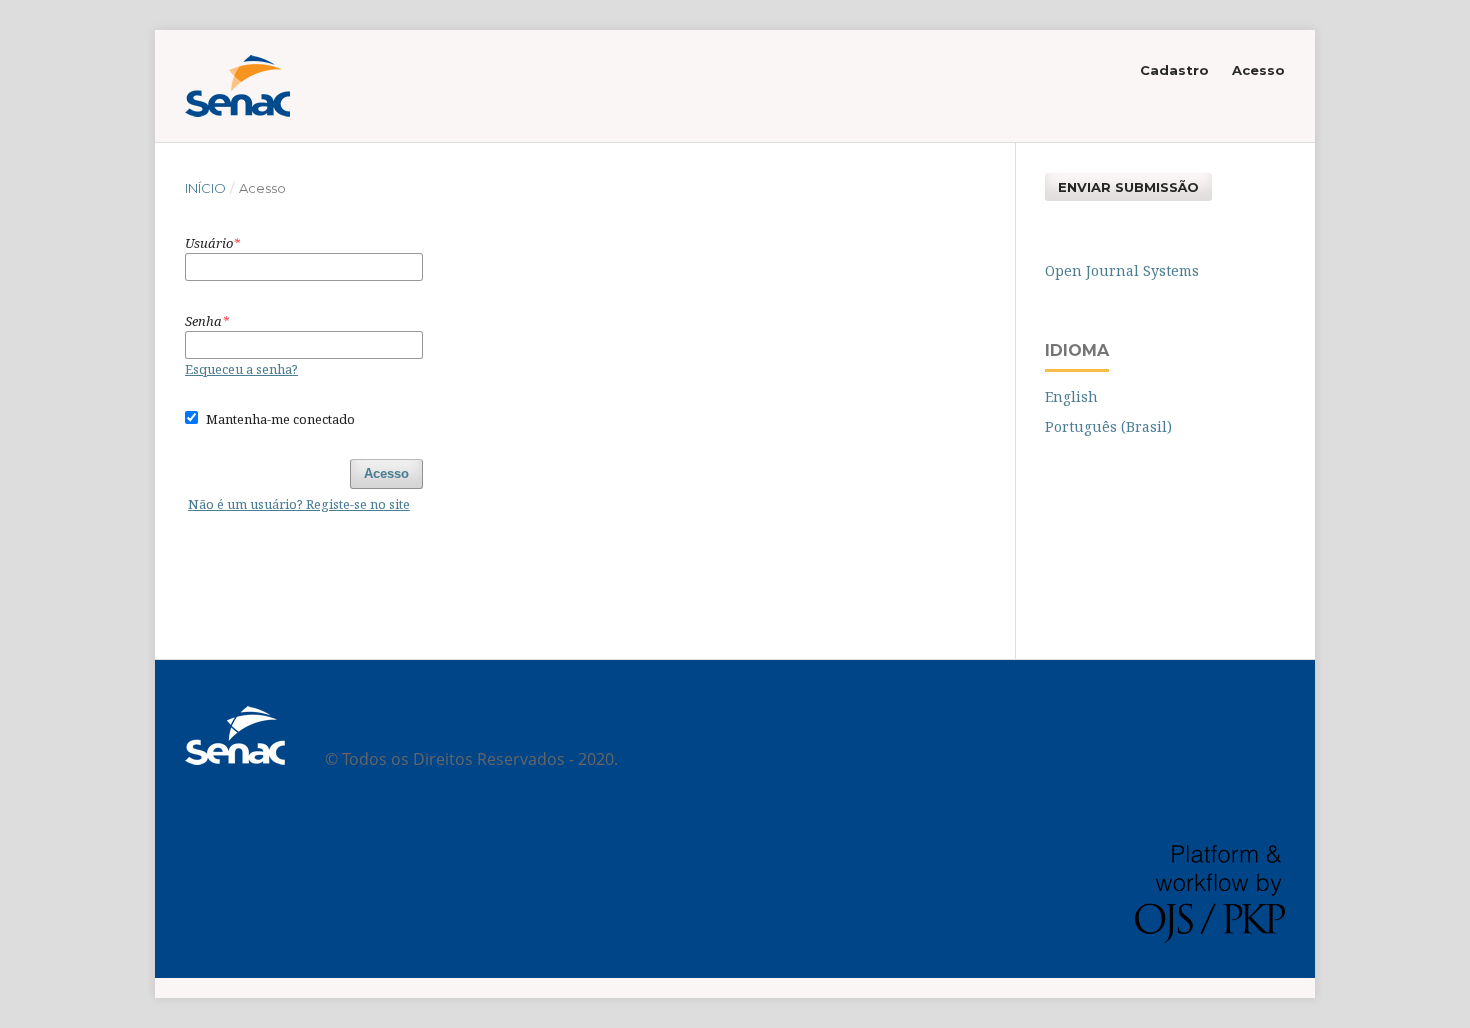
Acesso (1258, 70)
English (1071, 396)
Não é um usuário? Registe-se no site (299, 504)
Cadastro (1174, 70)
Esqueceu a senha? (241, 369)
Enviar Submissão (1128, 187)
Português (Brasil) (1108, 426)
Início (205, 188)
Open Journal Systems (1122, 270)
